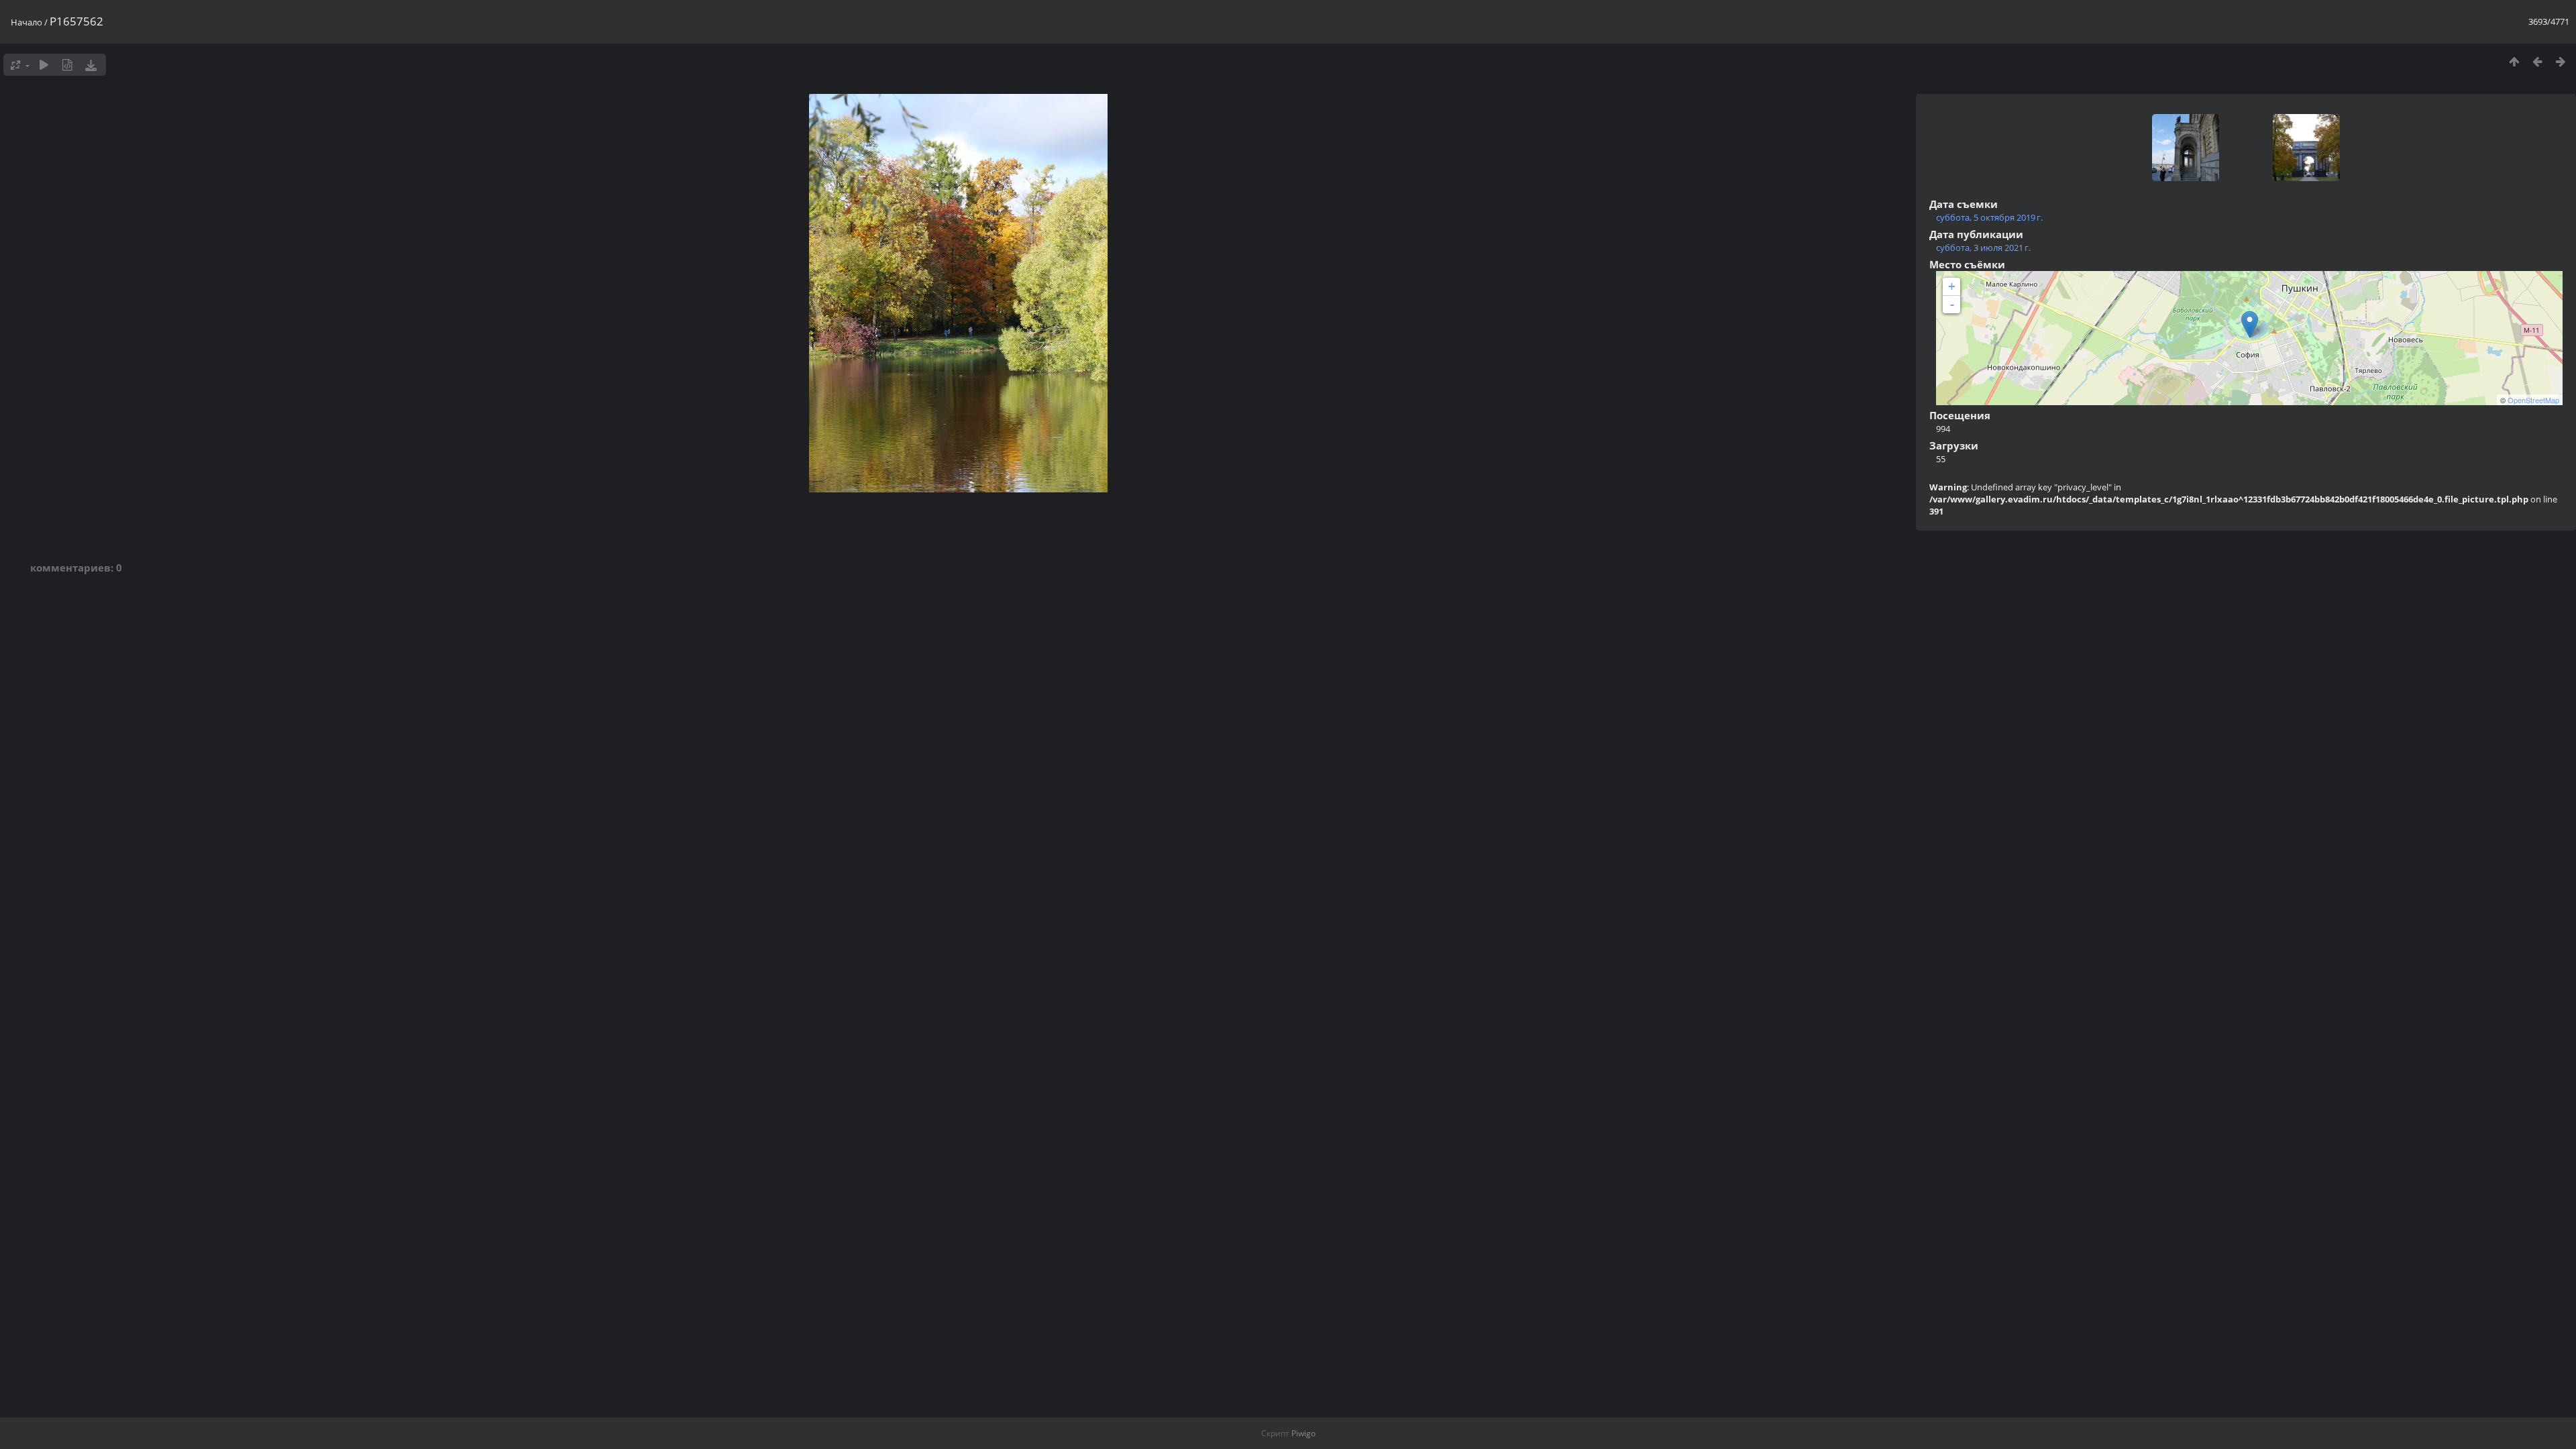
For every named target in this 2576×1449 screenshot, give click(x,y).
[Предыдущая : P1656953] (2537, 61)
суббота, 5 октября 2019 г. (1989, 217)
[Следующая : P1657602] (2561, 61)
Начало (26, 22)
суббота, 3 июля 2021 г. (1983, 248)
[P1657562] (2250, 324)
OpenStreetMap (2533, 400)
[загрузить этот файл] (91, 65)
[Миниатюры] (2514, 61)
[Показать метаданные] (67, 65)
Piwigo (1303, 1433)
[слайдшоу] (44, 65)
